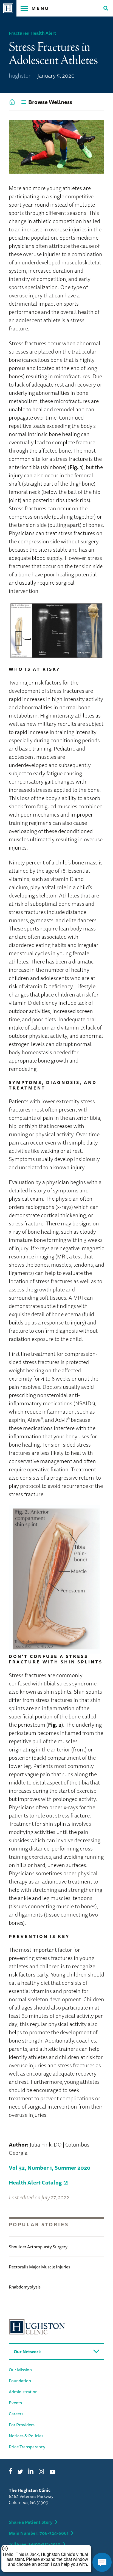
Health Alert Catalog (35, 2182)
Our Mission (20, 2370)
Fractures (19, 33)
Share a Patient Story (31, 2522)
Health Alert (43, 33)
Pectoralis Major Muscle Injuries (39, 2267)
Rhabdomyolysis (25, 2287)
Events (15, 2403)
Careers (16, 2414)
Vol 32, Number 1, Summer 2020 (50, 2168)
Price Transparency (27, 2447)
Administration (23, 2392)
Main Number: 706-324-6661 (39, 2533)
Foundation (20, 2381)
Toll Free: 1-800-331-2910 (35, 2544)
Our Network (27, 2351)
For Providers (22, 2425)
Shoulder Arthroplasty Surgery (38, 2247)
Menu (40, 8)
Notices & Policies (26, 2436)
